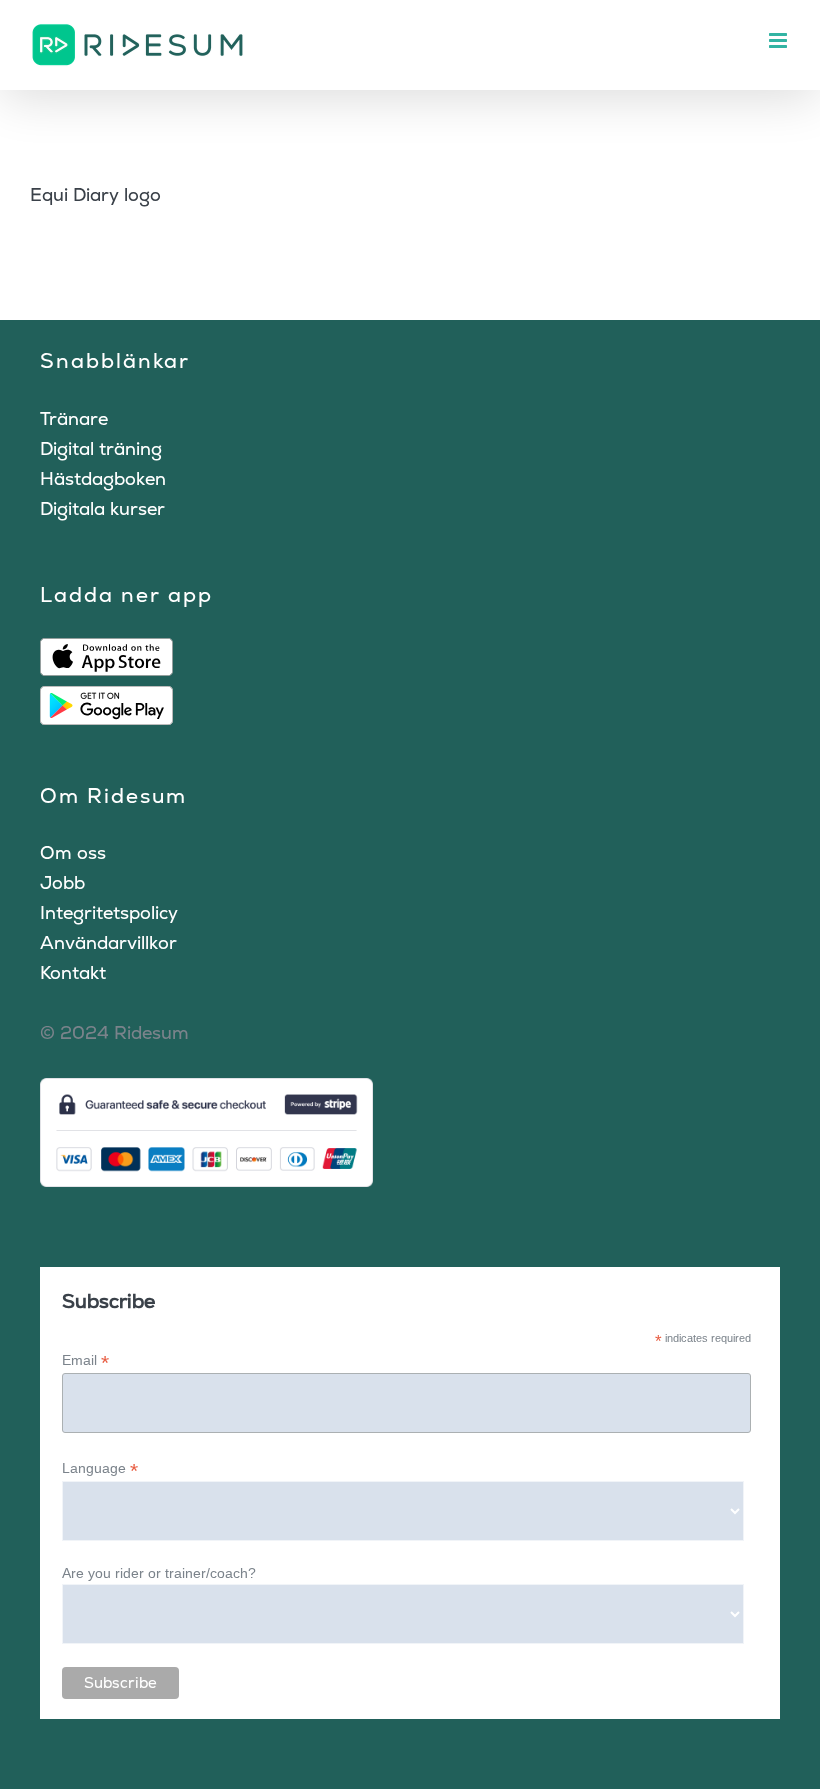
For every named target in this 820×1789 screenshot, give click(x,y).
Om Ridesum (113, 795)
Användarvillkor (108, 942)
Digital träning (101, 448)
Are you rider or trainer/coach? (159, 1573)
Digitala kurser (102, 508)
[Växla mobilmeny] (779, 40)
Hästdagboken (103, 478)
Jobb (62, 882)
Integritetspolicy (109, 912)
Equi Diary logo (95, 194)
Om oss (73, 852)
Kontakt (73, 972)
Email (85, 1360)
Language (100, 1468)
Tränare (74, 418)
